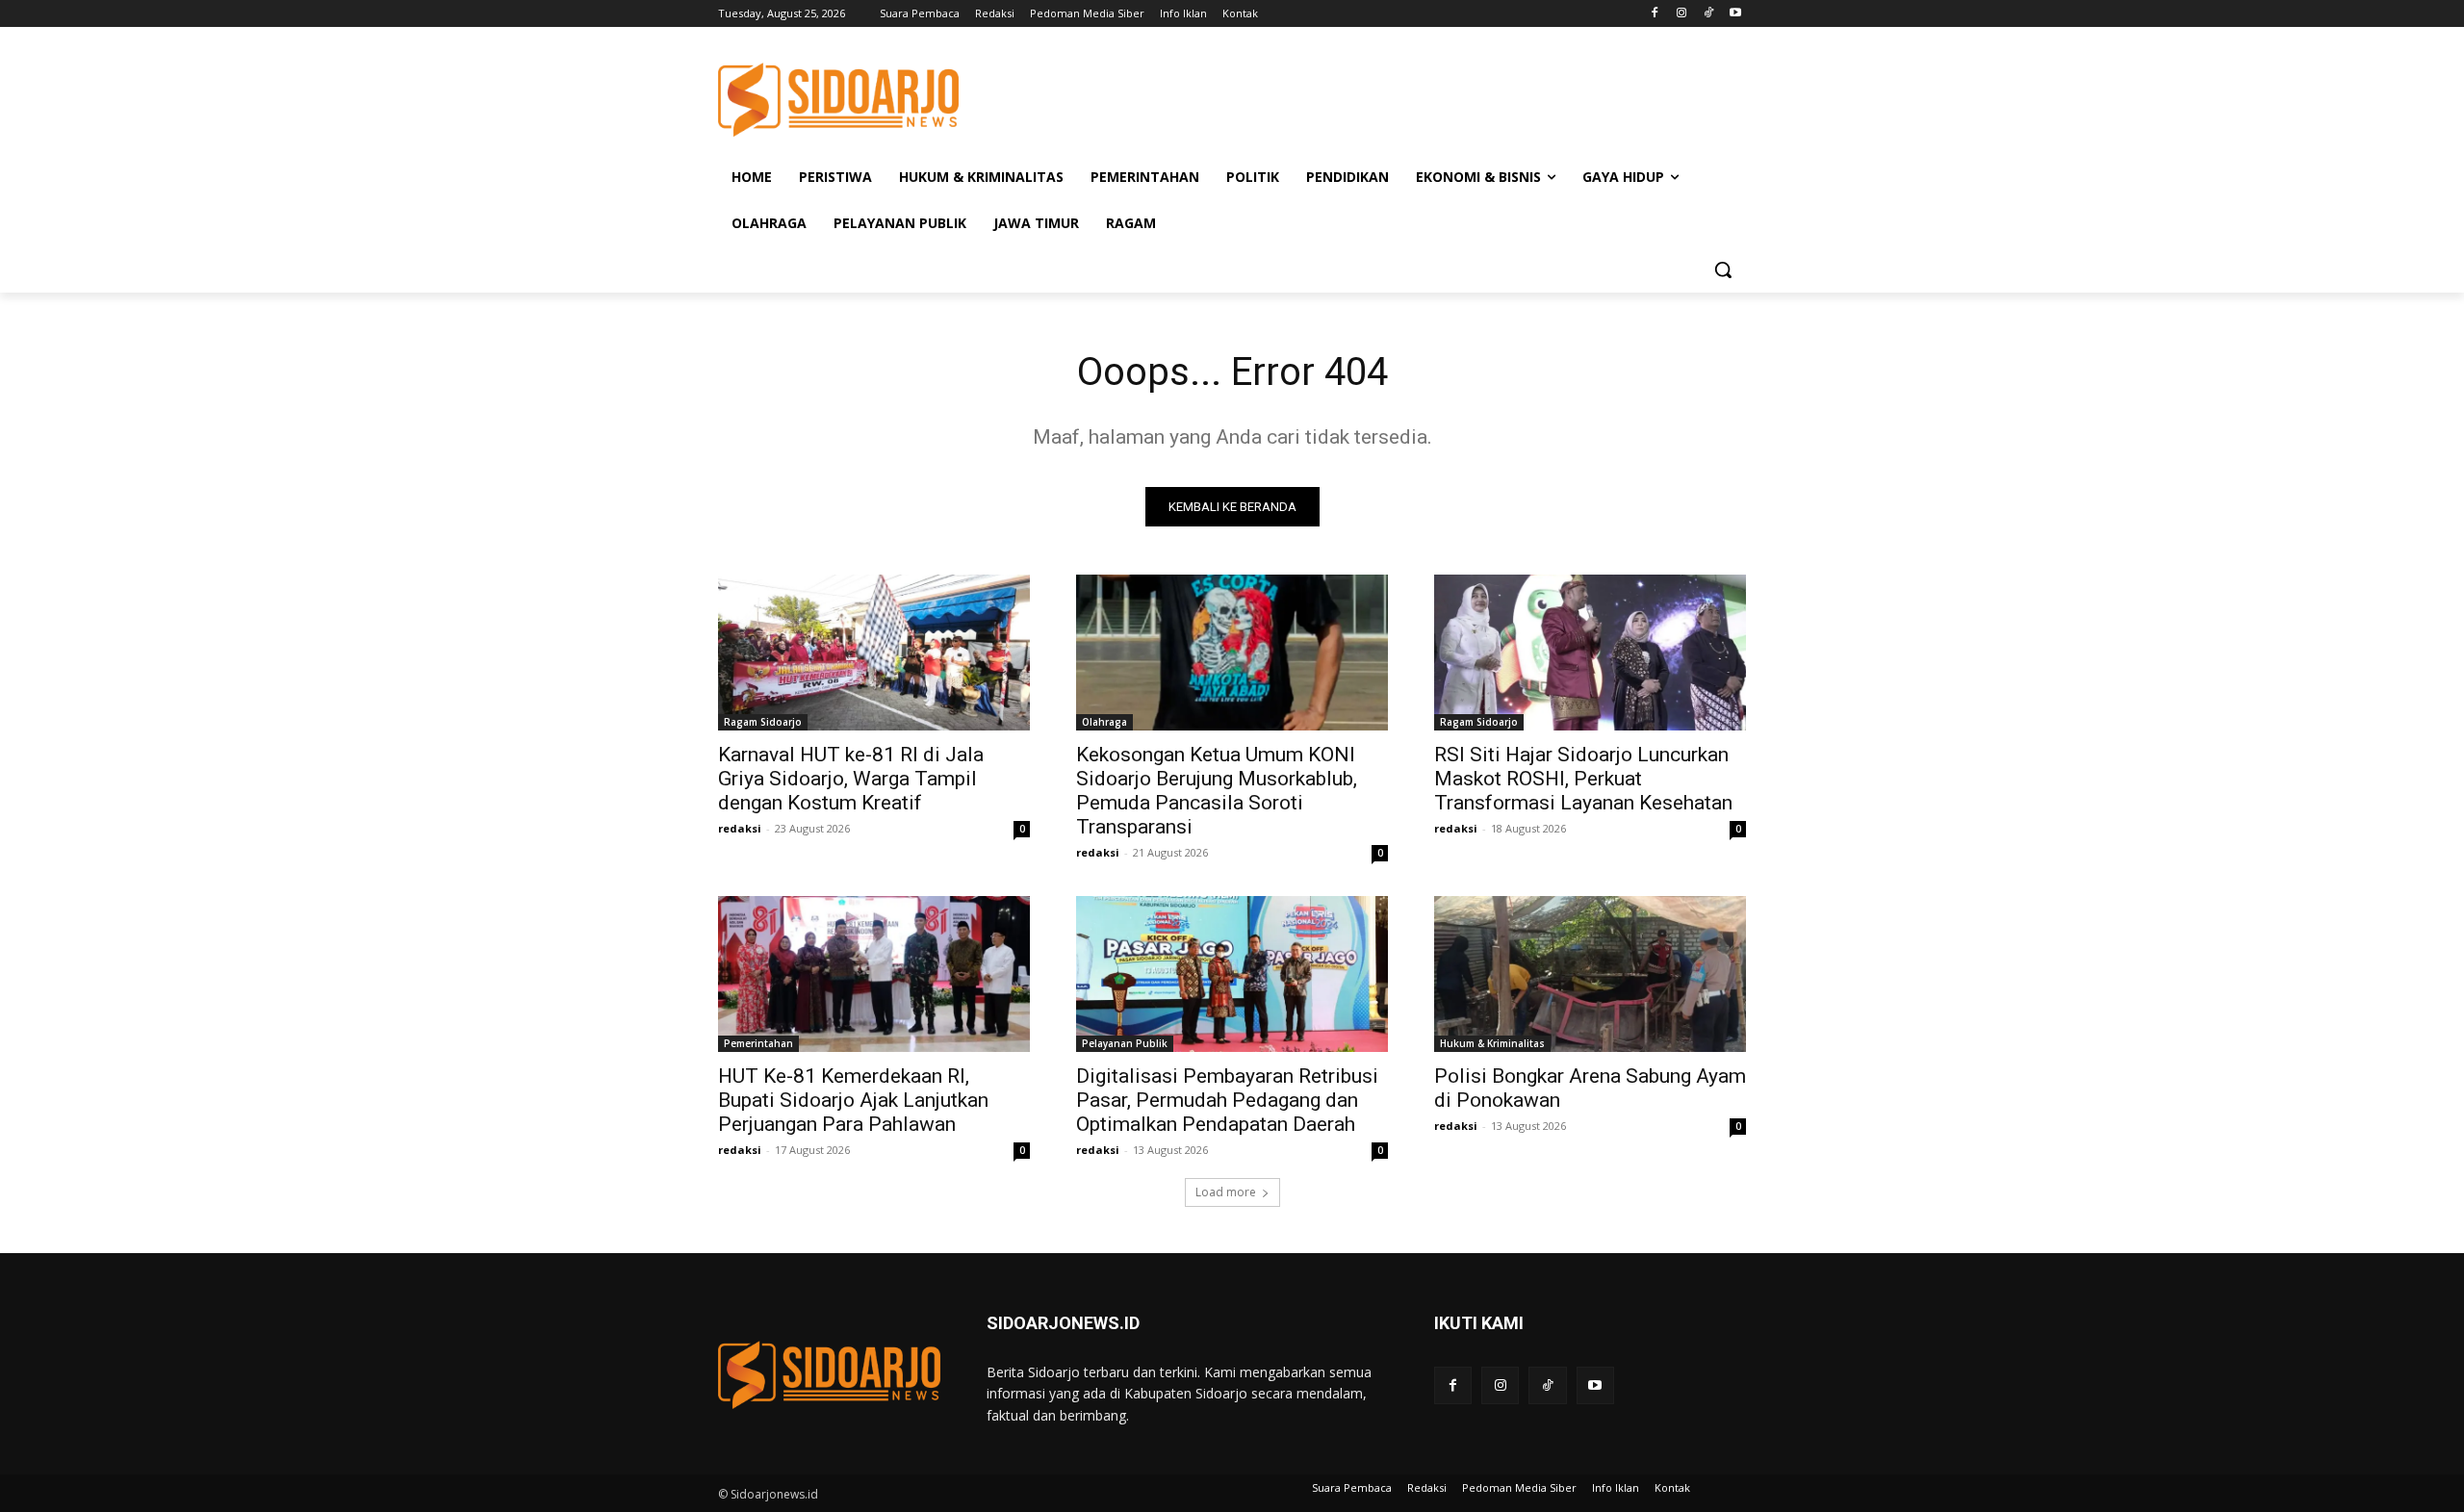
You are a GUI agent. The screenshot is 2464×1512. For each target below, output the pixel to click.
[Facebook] (1655, 14)
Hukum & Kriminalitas (1492, 1043)
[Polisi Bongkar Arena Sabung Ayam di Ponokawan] (1590, 974)
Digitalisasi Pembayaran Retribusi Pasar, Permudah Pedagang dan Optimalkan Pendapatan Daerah (1227, 1100)
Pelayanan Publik (1125, 1043)
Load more (1226, 1192)
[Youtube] (1735, 14)
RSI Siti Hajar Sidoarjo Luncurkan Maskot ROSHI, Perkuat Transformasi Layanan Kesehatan (1583, 779)
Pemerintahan (758, 1043)
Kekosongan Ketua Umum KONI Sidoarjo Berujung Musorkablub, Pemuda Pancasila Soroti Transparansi (1217, 791)
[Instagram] (1682, 14)
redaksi (740, 828)
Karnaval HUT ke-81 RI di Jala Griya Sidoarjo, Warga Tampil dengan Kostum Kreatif (851, 779)
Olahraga (1104, 722)
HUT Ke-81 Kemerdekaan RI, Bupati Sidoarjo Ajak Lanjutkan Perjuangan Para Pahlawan (853, 1100)
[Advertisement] (1376, 97)
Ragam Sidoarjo (763, 722)
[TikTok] (1708, 14)
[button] (1723, 269)
